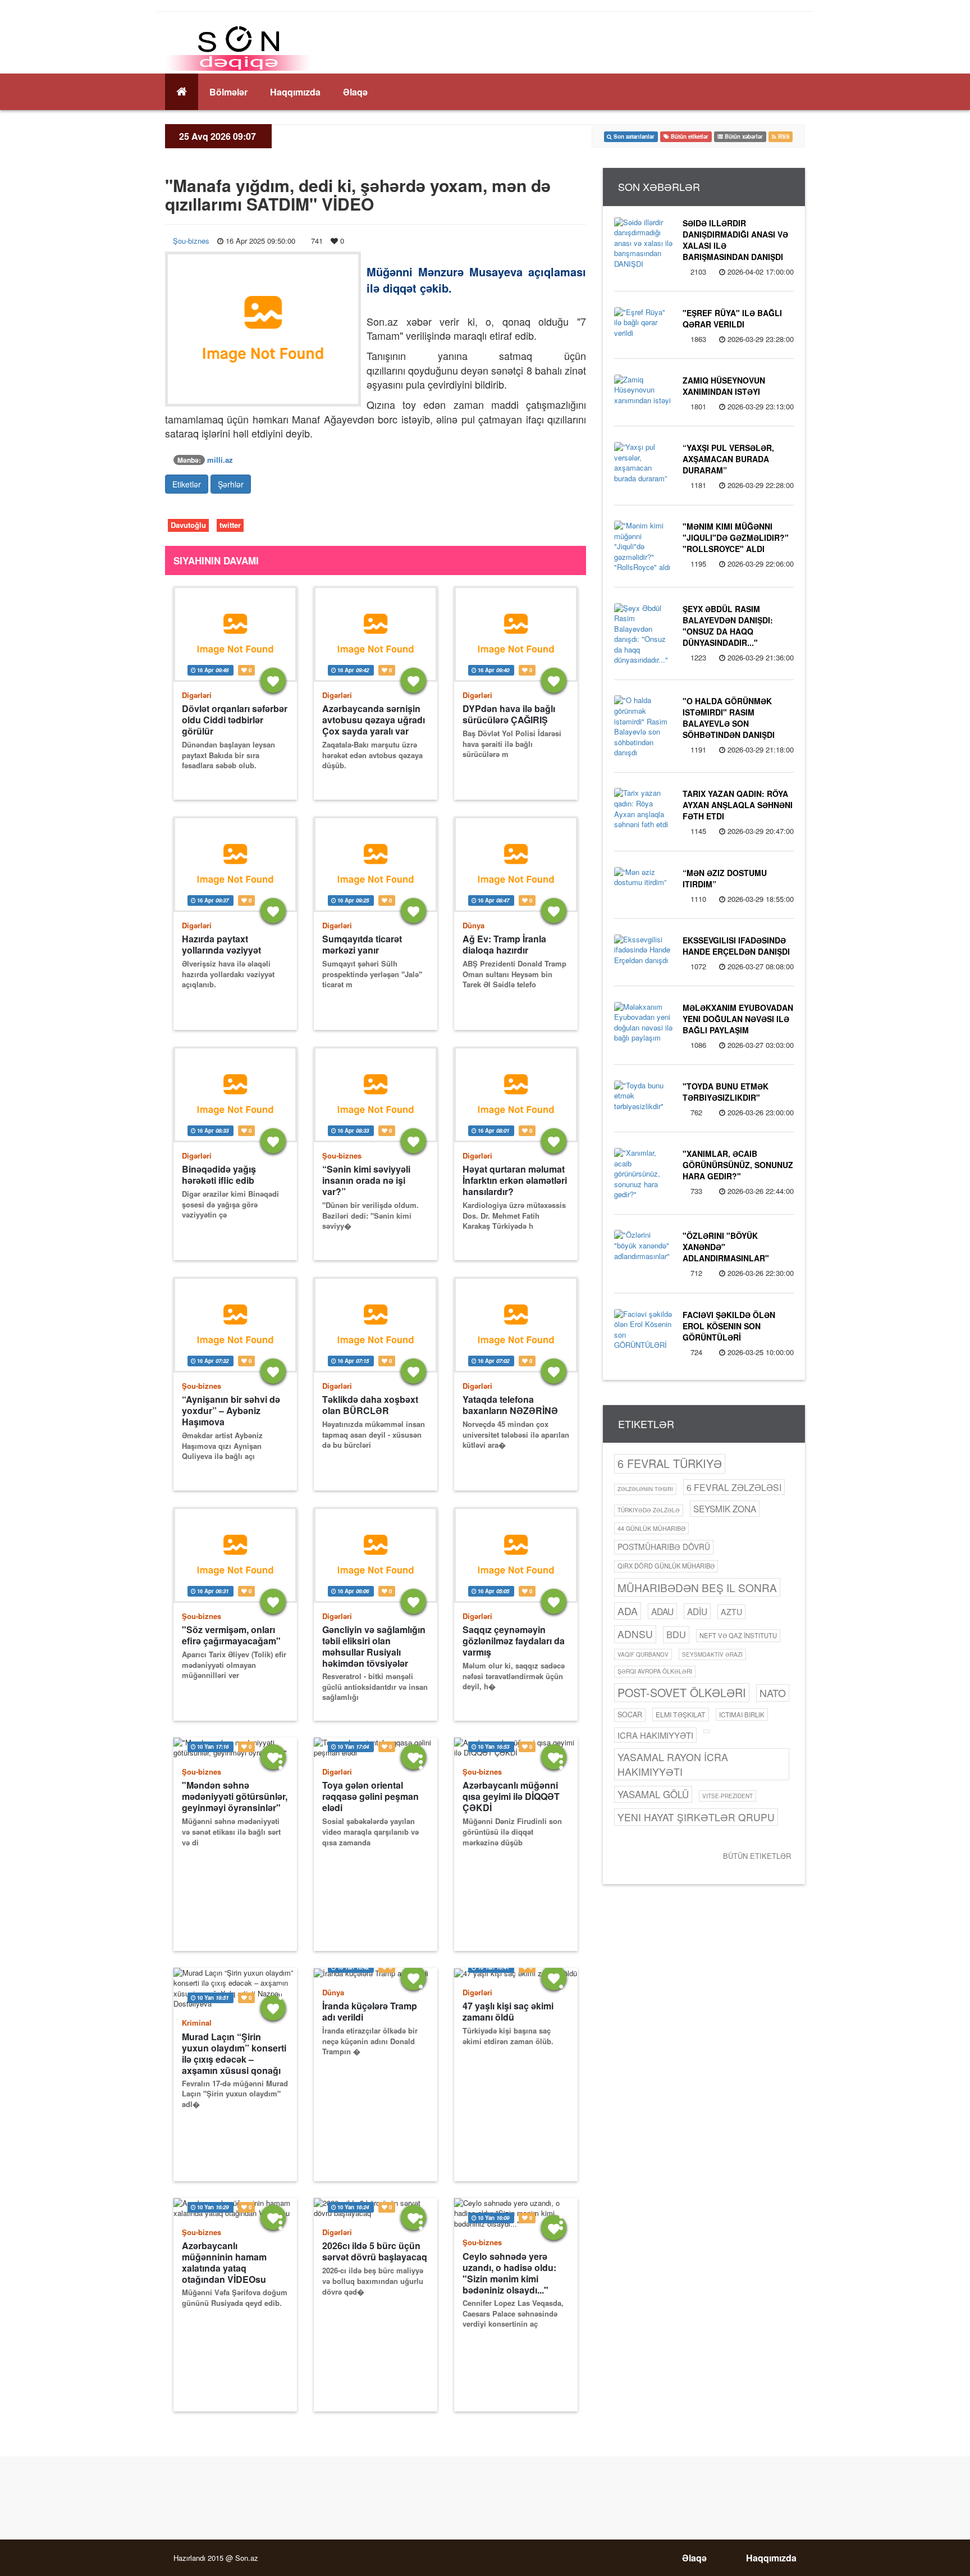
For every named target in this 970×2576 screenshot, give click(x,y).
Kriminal (197, 2023)
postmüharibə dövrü (664, 1547)
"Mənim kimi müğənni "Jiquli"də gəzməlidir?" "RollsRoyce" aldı (736, 537)
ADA (628, 1611)
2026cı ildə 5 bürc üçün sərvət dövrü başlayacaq (375, 2251)
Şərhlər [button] (231, 484)
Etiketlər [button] (187, 484)
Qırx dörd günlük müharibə (666, 1566)
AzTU (731, 1612)
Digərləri (197, 695)
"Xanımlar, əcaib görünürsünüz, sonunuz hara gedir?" (738, 1165)
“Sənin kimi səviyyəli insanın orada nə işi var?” (366, 1180)
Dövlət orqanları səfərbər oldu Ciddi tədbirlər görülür (235, 720)
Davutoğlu (188, 525)
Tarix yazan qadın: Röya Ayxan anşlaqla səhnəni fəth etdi (738, 805)
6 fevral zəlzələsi (734, 1487)
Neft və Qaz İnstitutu (738, 1635)
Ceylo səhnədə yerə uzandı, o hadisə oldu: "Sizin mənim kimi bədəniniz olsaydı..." (509, 2273)
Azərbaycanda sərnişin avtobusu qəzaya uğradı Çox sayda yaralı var (374, 720)
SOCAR (630, 1715)
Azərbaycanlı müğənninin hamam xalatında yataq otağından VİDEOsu (224, 2262)
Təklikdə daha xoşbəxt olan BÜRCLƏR (370, 1405)
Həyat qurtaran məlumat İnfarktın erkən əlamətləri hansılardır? (515, 1180)
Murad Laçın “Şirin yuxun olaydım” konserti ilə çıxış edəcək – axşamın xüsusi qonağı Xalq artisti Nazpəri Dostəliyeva (234, 2053)
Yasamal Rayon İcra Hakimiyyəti (673, 1764)
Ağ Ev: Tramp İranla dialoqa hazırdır (504, 945)
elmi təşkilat (681, 1714)
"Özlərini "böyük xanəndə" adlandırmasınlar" (726, 1247)
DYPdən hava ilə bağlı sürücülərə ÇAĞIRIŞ (509, 714)
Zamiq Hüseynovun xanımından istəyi (724, 386)
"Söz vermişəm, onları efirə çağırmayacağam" (231, 1635)
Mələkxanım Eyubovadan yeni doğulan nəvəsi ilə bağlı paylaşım (738, 1019)
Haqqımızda (295, 92)
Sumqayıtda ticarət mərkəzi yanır (362, 945)
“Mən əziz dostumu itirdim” (725, 878)
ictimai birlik (742, 1715)
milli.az (220, 460)
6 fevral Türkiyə (670, 1463)
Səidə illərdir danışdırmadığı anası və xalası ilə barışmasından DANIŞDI (735, 240)
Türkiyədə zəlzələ (649, 1510)
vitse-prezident (727, 1796)
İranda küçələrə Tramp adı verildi (370, 2012)
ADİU (697, 1611)
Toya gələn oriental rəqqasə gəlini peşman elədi (370, 1797)
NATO (773, 1693)
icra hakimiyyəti (655, 1735)
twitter (230, 525)
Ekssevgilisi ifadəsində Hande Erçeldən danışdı (736, 946)
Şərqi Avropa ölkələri (655, 1671)
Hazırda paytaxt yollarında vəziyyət (221, 945)
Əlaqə (355, 92)
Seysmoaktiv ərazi (712, 1654)
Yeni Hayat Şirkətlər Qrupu (696, 1817)
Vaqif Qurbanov (643, 1654)
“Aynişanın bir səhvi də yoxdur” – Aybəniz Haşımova (231, 1411)
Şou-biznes (191, 241)
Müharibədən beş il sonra (697, 1587)
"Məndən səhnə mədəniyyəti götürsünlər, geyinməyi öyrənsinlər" (235, 1797)
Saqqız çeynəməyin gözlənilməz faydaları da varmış (514, 1641)
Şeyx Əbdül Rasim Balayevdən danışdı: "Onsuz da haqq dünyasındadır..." (728, 626)
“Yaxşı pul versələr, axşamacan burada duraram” (728, 459)
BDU (676, 1634)
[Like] (273, 680)
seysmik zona (725, 1508)
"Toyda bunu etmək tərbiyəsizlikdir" (726, 1092)
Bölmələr (228, 92)
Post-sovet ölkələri (682, 1692)
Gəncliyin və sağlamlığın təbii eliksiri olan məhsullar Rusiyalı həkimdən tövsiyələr (374, 1646)
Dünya (473, 925)
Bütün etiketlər (757, 1856)
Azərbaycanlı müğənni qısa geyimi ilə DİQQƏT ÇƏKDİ (511, 1797)
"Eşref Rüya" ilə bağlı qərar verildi (732, 318)
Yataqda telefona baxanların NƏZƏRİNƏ (510, 1405)
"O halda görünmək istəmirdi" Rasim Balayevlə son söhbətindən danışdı (729, 718)
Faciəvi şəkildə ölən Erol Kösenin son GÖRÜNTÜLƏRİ (729, 1326)
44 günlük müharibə (651, 1528)
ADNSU (635, 1634)
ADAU (662, 1611)
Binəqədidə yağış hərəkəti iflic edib (219, 1175)
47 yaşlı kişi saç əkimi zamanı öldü (508, 2012)
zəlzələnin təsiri (645, 1489)
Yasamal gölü (653, 1794)
